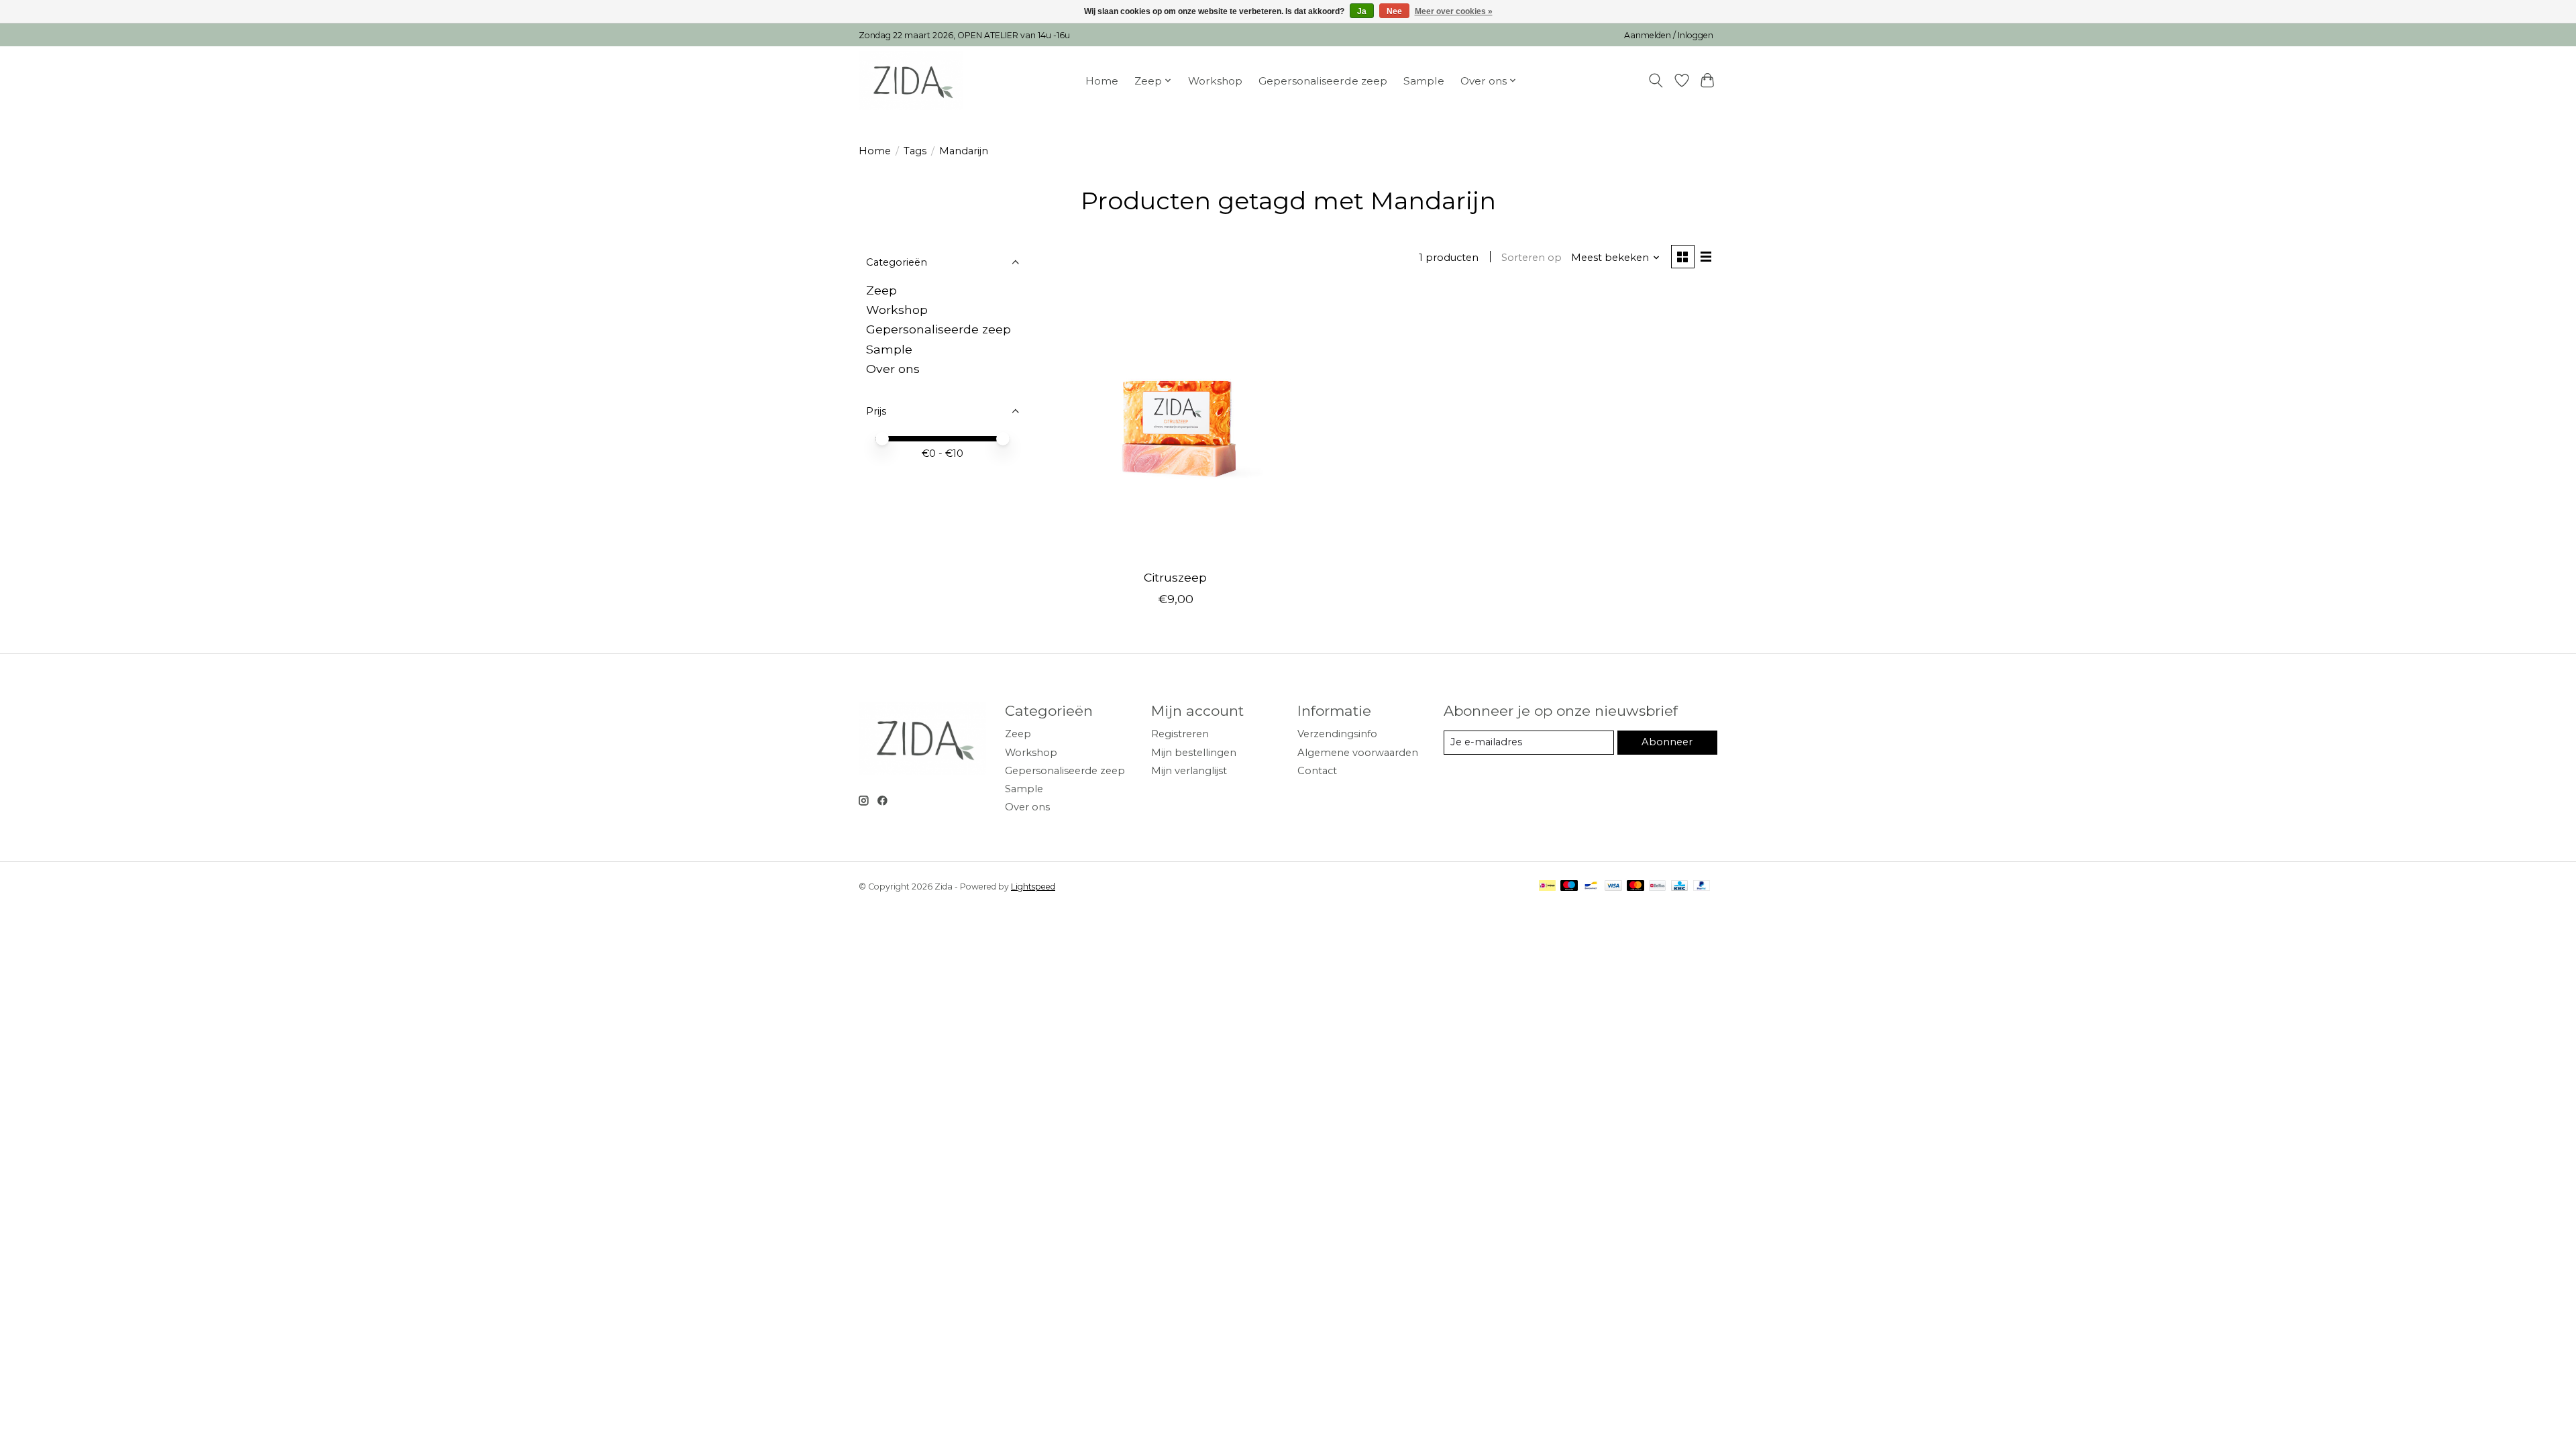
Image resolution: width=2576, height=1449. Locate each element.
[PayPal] (1702, 887)
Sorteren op (1532, 258)
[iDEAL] (1547, 887)
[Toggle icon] (1656, 80)
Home (1102, 81)
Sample (1424, 81)
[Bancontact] (1591, 887)
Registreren (1180, 734)
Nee (1394, 11)
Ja (1362, 11)
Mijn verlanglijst (1189, 771)
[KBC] (1679, 887)
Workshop (1215, 81)
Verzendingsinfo (1337, 734)
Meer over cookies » (1454, 11)
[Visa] (1613, 887)
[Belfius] (1657, 887)
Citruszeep (1175, 577)
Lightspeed (1033, 887)
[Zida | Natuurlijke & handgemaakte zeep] (911, 80)
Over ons (893, 369)
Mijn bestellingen (1194, 753)
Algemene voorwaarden (1358, 753)
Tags (915, 151)
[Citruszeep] (1176, 425)
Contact (1317, 771)
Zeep (881, 290)
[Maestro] (1569, 887)
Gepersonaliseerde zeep (1323, 81)
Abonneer (1667, 742)
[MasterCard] (1635, 887)
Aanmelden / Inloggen (1669, 35)
